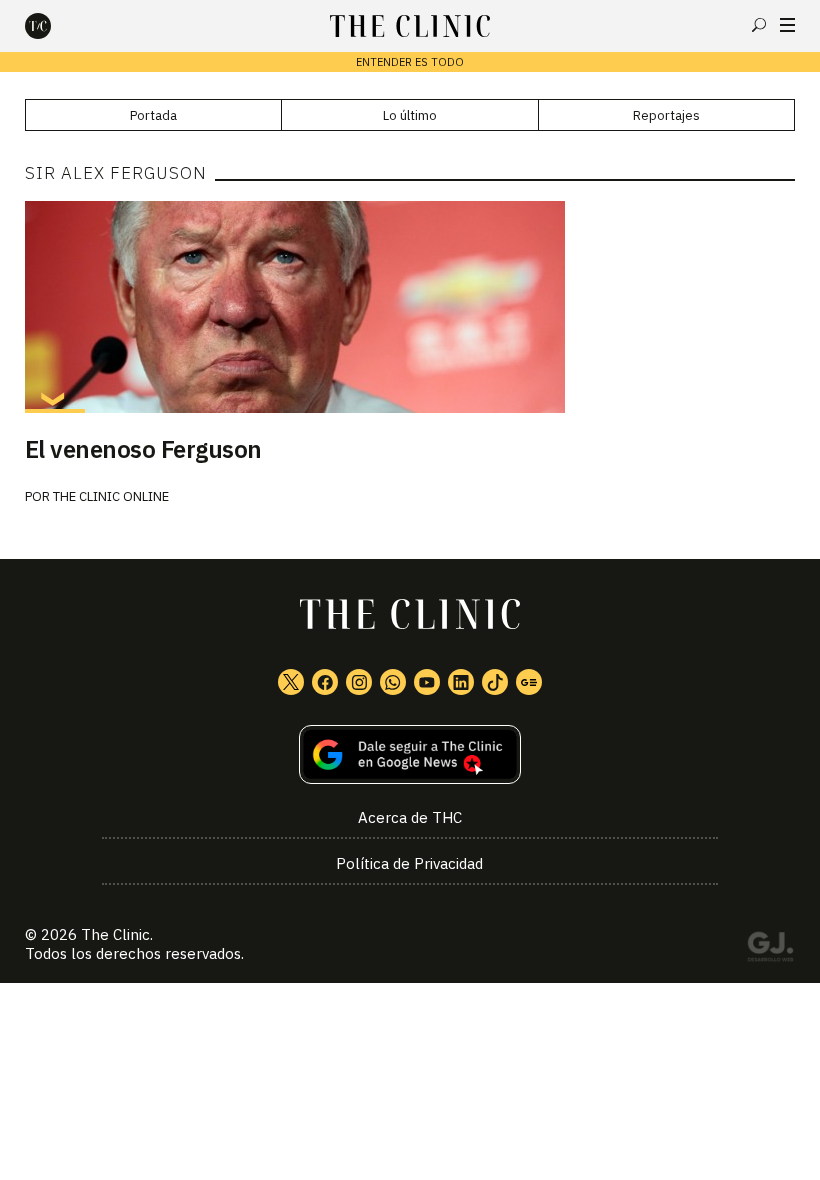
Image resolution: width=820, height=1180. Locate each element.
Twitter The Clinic (291, 682)
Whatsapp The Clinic (393, 682)
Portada (153, 115)
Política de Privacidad (409, 863)
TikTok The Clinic (495, 682)
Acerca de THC (410, 817)
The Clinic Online (111, 496)
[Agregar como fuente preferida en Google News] (410, 754)
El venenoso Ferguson (143, 449)
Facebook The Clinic (325, 682)
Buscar (759, 25)
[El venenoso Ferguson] (410, 307)
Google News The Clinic (529, 682)
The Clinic (115, 934)
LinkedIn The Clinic (461, 682)
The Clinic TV (427, 682)
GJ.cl (770, 950)
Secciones (787, 25)
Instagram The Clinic (359, 682)
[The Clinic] (55, 26)
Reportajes (666, 115)
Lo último (410, 115)
